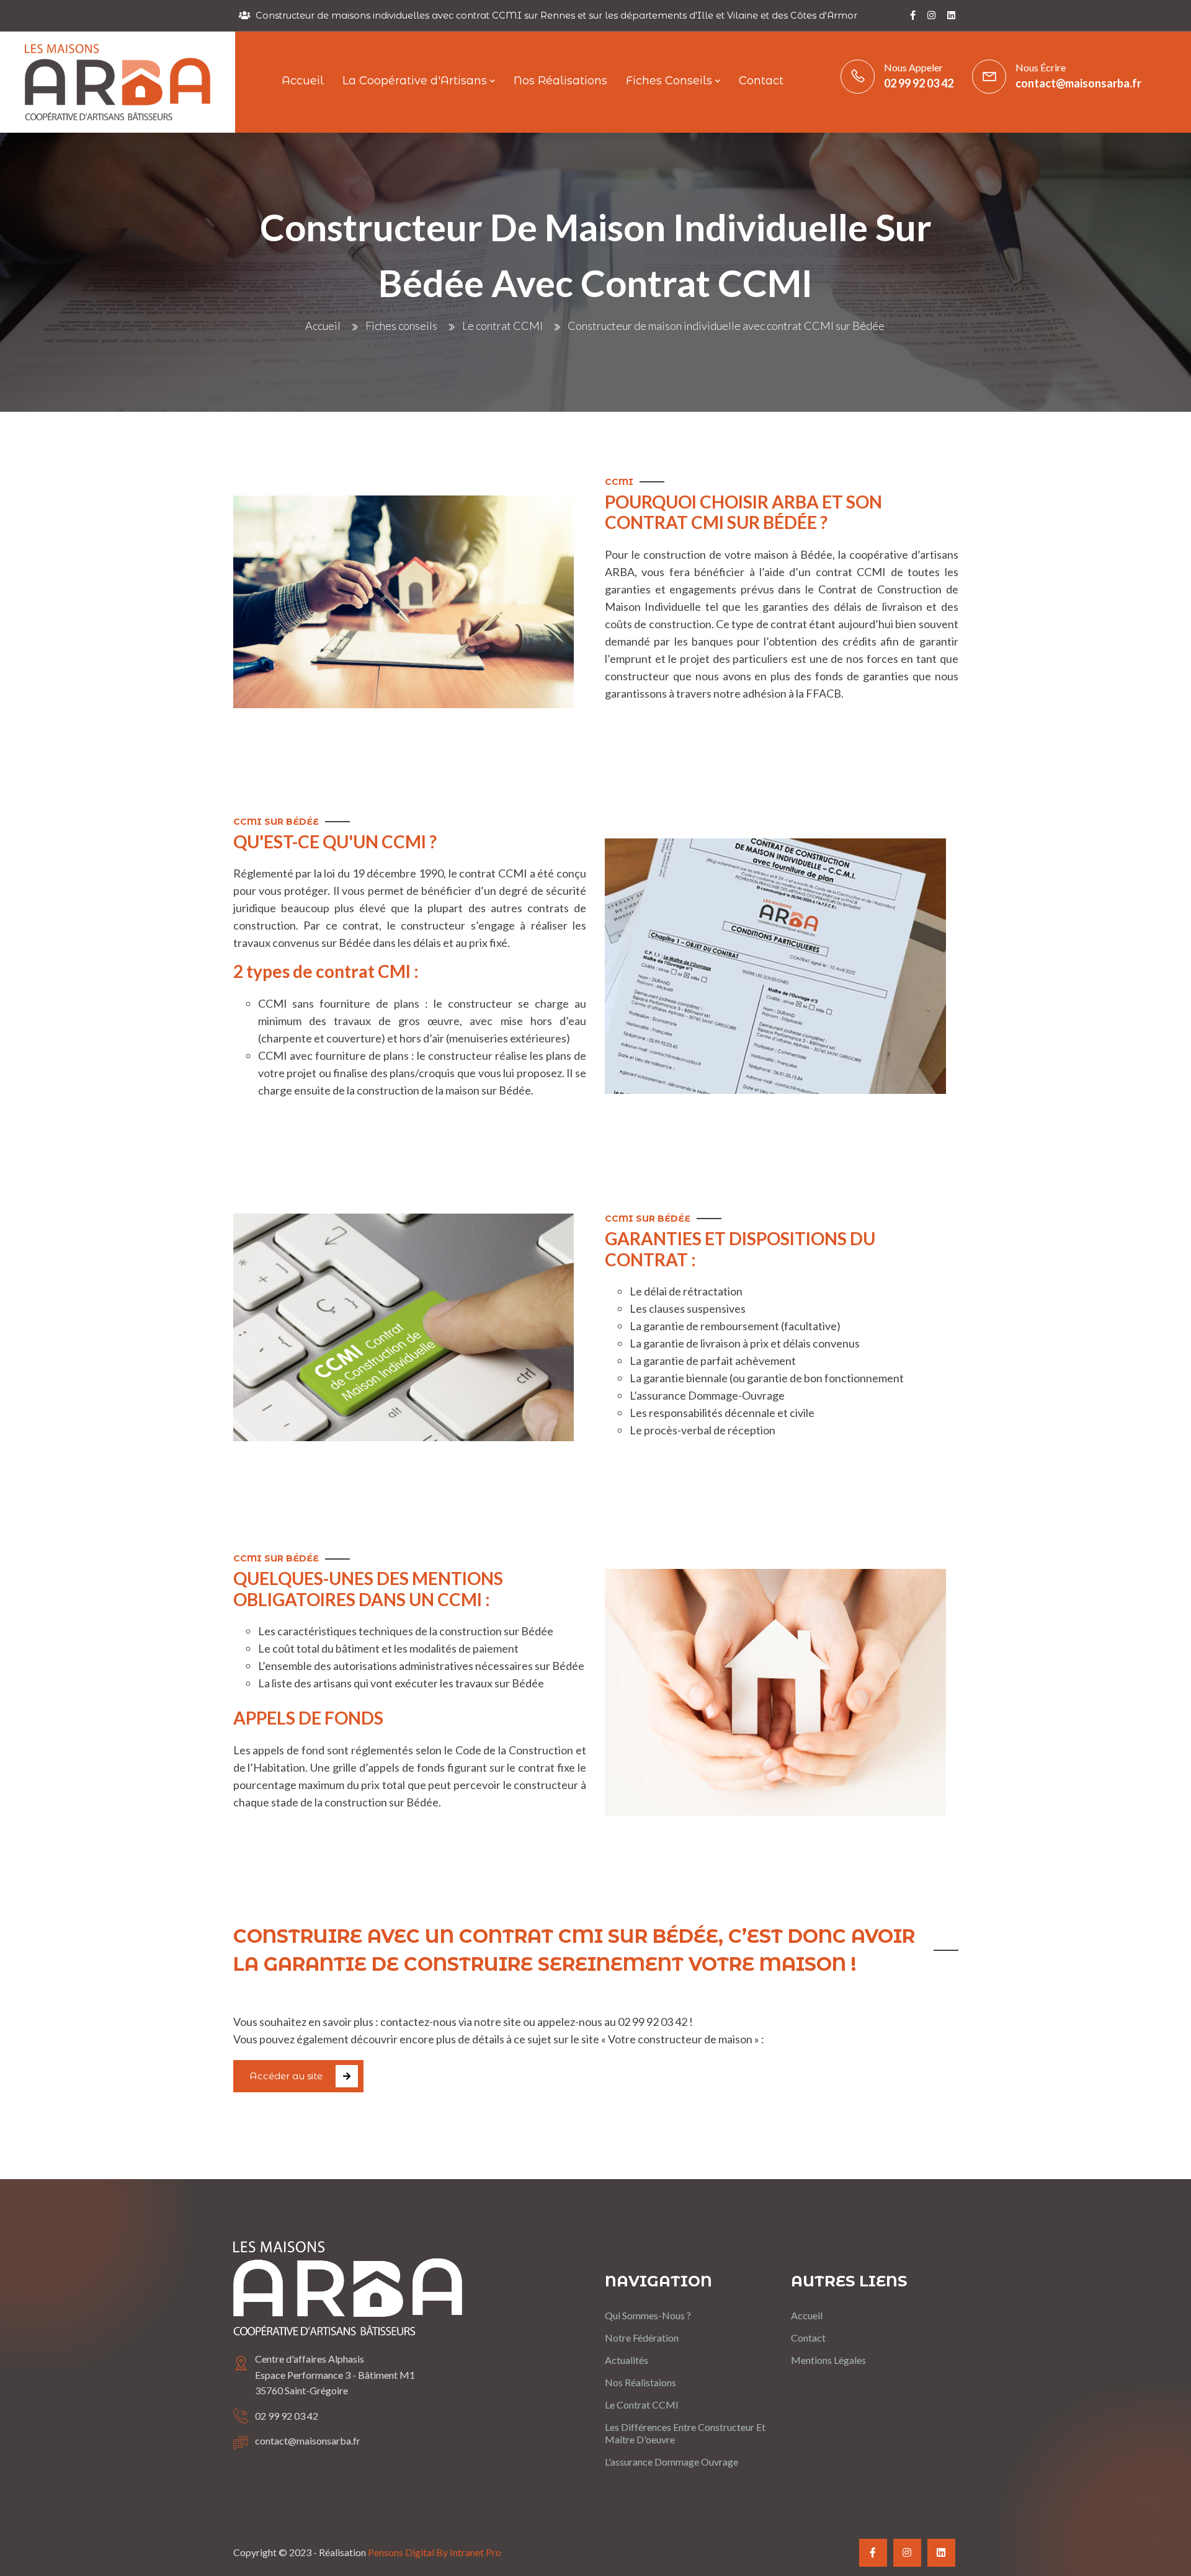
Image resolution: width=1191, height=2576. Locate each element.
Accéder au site (286, 2076)
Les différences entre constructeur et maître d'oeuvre (685, 2433)
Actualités (627, 2360)
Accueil (323, 326)
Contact (808, 2338)
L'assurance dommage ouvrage (671, 2462)
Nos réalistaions (640, 2382)
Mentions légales (828, 2360)
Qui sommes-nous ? (648, 2315)
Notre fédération (642, 2338)
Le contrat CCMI (502, 326)
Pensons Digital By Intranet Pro (435, 2552)
